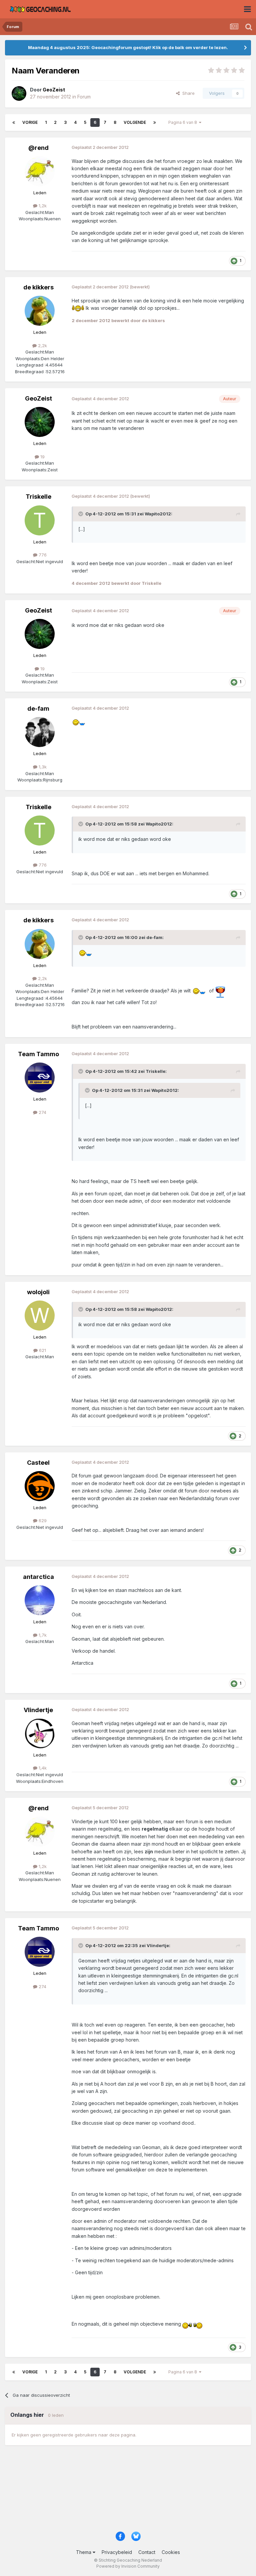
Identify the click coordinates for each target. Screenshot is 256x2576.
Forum (84, 97)
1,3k (42, 767)
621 (42, 1350)
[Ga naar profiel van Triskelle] (40, 520)
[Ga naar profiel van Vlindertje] (40, 1733)
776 (42, 555)
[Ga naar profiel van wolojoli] (40, 1316)
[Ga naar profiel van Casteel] (40, 1486)
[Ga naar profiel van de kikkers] (40, 311)
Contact (147, 2552)
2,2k (42, 345)
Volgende (135, 122)
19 (42, 457)
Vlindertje (38, 1710)
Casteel (38, 1463)
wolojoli (38, 1292)
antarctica (38, 1577)
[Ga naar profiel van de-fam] (40, 732)
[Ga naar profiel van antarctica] (40, 1600)
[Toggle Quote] (81, 514)
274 (42, 1112)
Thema (84, 2552)
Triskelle (38, 497)
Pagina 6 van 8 (184, 122)
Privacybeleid (117, 2552)
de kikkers (38, 287)
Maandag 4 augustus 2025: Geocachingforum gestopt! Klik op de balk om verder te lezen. (128, 47)
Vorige (30, 122)
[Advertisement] (128, 2491)
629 (42, 1520)
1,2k (42, 206)
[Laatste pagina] (155, 123)
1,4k (42, 1768)
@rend (38, 148)
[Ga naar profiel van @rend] (40, 171)
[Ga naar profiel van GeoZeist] (19, 93)
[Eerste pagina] (14, 123)
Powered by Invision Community (128, 2566)
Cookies (171, 2552)
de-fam (38, 709)
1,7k (42, 1635)
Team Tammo (38, 1054)
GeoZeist (38, 398)
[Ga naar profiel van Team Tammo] (40, 1078)
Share (187, 93)
